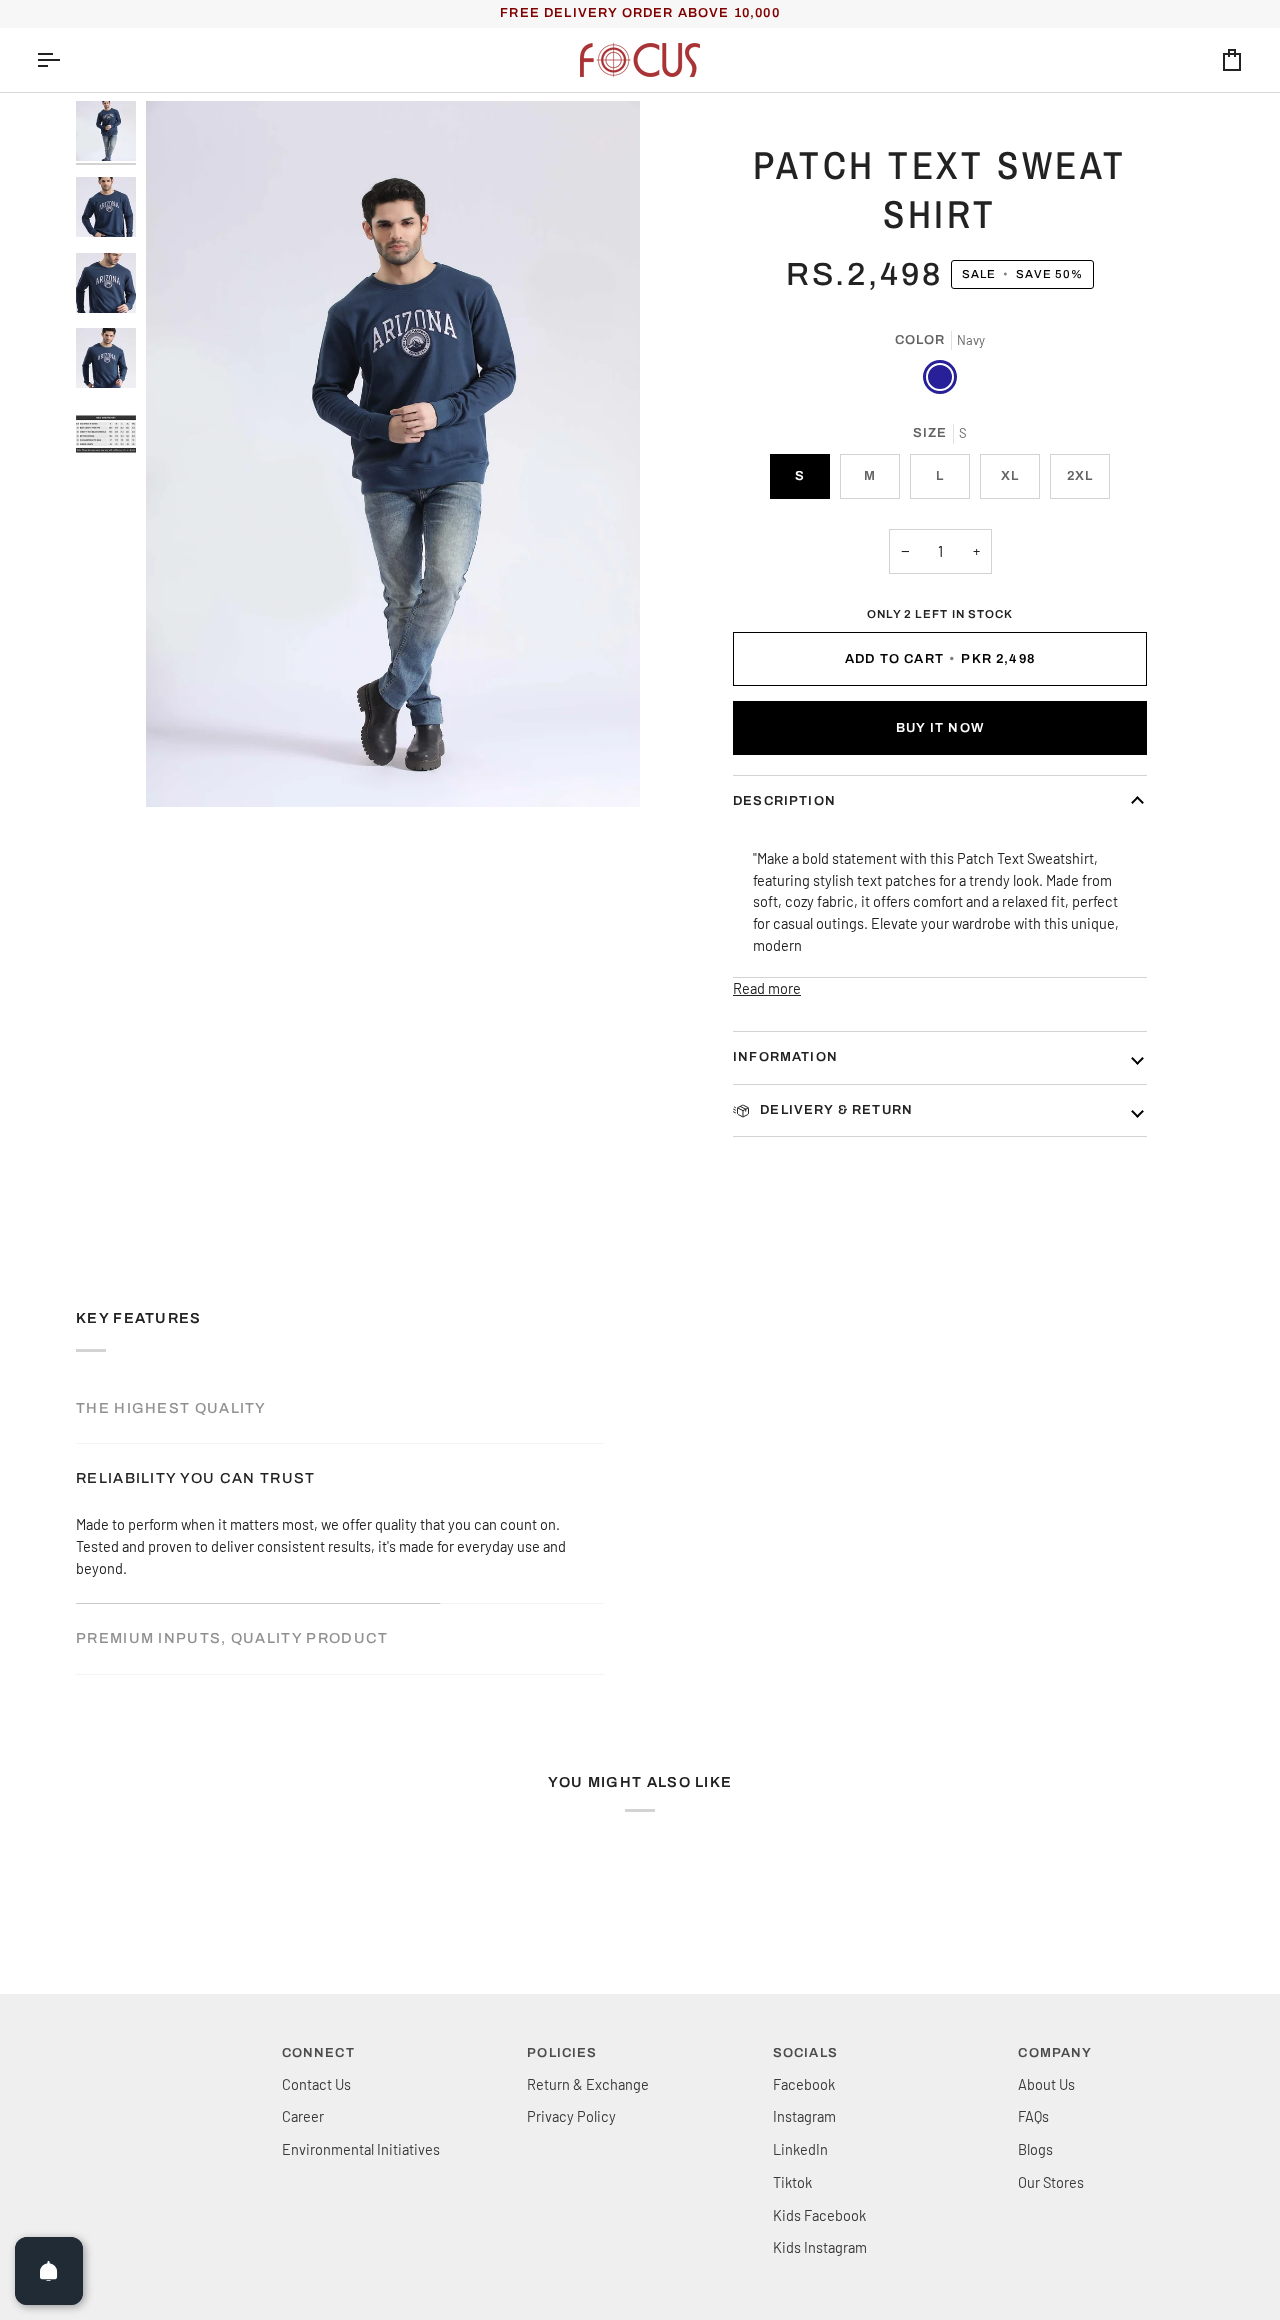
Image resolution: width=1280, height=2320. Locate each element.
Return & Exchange (588, 2084)
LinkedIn (800, 2149)
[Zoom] (393, 454)
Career (303, 2116)
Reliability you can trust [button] (196, 1478)
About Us (1046, 2084)
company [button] (1055, 2053)
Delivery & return (834, 1110)
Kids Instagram (820, 2247)
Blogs (1035, 2149)
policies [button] (562, 2053)
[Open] (49, 2271)
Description (784, 801)
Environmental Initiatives (361, 2149)
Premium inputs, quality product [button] (232, 1638)
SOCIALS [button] (805, 2053)
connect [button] (318, 2053)
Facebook (804, 2084)
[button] (149, 2049)
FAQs (1033, 2116)
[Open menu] (66, 60)
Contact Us (316, 2084)
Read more (767, 988)
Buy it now (940, 728)
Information (785, 1057)
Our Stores (1051, 2182)
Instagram (804, 2116)
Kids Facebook (819, 2215)
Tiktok (792, 2182)
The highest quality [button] (171, 1408)
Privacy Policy (571, 2116)
